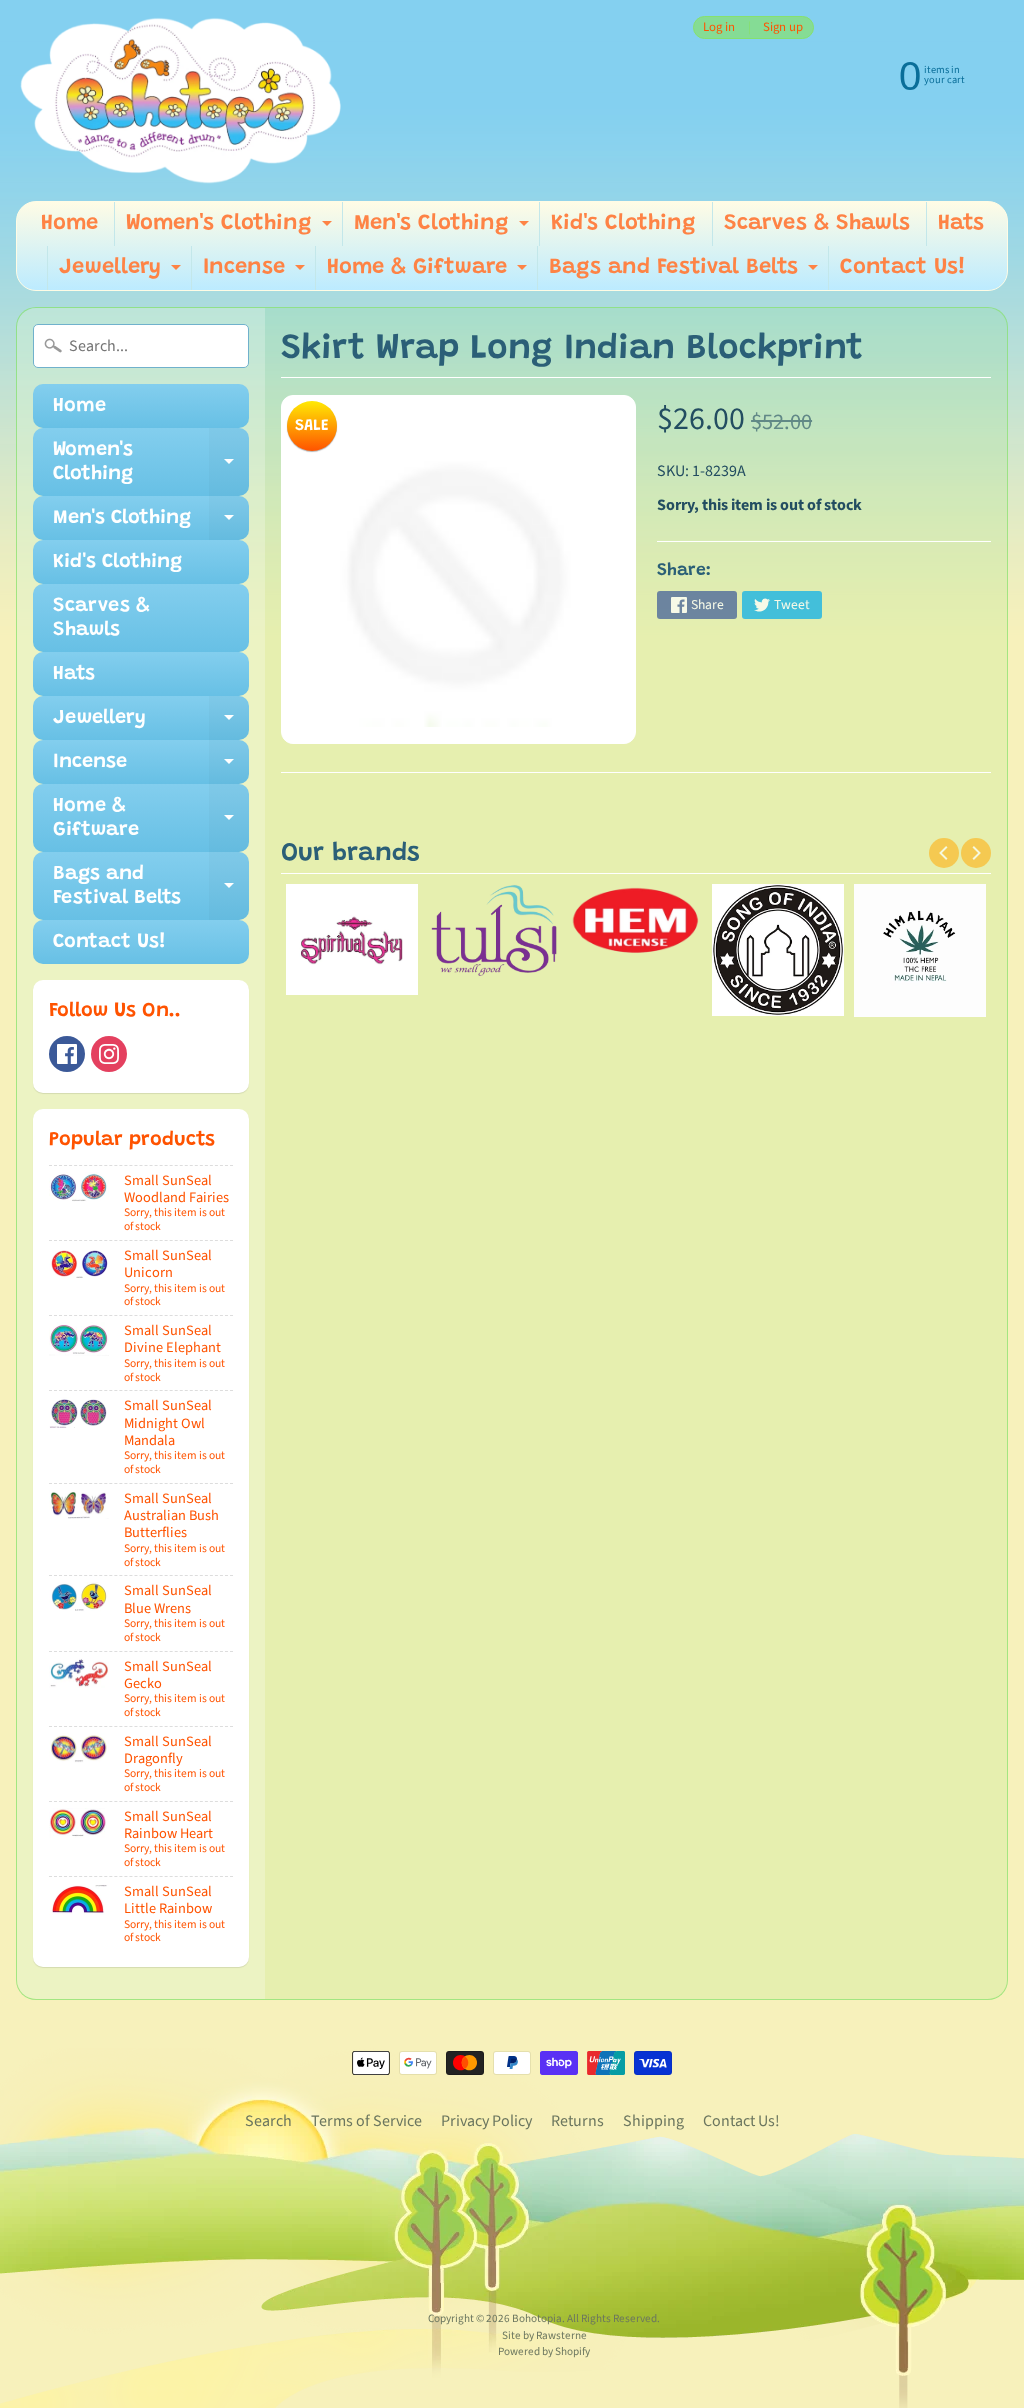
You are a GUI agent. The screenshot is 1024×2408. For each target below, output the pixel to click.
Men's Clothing (444, 229)
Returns (577, 2121)
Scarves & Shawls (817, 224)
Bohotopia (537, 2318)
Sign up (783, 27)
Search (268, 2121)
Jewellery (122, 273)
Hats (961, 224)
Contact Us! (903, 268)
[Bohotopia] (181, 100)
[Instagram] (109, 1054)
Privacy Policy (486, 2121)
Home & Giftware (429, 273)
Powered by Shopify (544, 2351)
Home (69, 224)
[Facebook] (67, 1054)
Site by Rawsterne (544, 2335)
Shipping (653, 2121)
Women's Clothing (231, 229)
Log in (719, 27)
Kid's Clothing (623, 224)
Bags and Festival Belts (686, 273)
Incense (256, 273)
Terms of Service (366, 2121)
